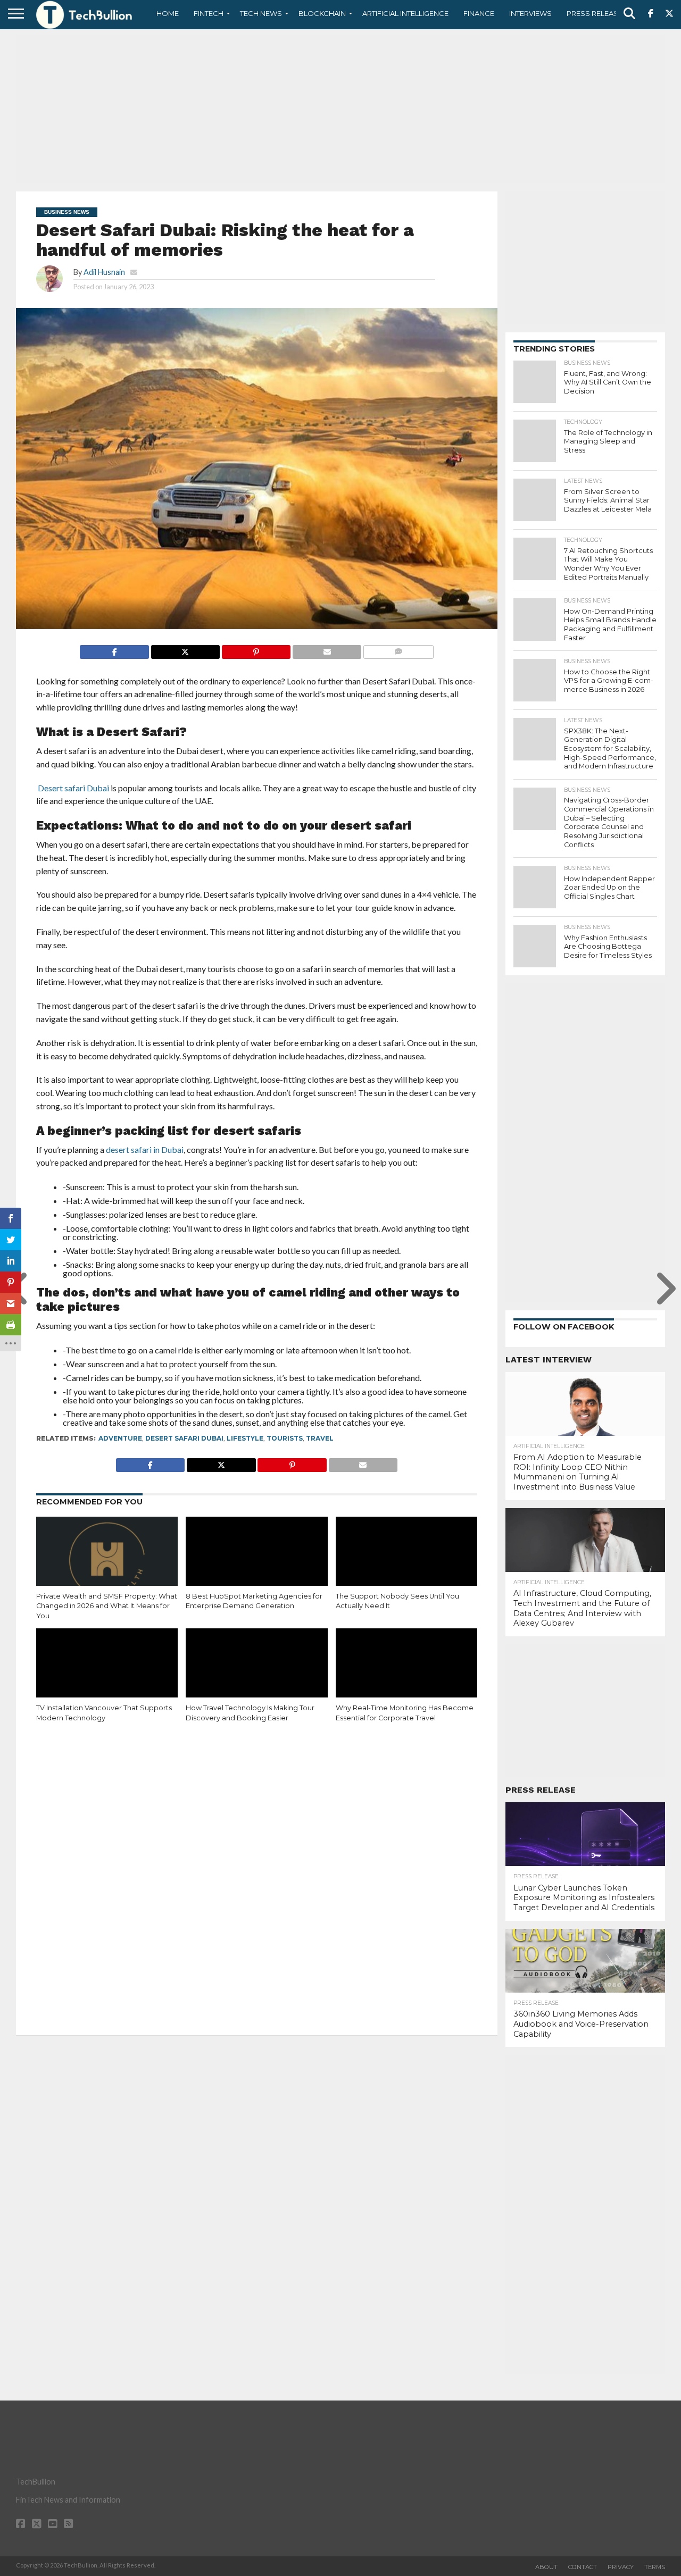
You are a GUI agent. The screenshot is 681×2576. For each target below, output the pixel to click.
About (546, 2567)
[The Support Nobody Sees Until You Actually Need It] (406, 1559)
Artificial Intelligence (405, 13)
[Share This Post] (185, 649)
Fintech (209, 13)
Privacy (621, 2567)
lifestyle (245, 1438)
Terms (655, 2567)
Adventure (120, 1438)
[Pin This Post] (256, 649)
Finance (479, 13)
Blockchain (322, 13)
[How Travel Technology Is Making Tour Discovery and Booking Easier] (256, 1671)
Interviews (530, 13)
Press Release (595, 13)
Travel (320, 1438)
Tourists (285, 1438)
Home (168, 13)
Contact (583, 2567)
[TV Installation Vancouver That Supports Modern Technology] (107, 1671)
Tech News (261, 13)
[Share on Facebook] (114, 649)
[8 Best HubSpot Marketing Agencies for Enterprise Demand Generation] (256, 1559)
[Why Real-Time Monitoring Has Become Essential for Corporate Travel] (406, 1671)
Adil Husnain (104, 272)
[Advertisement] (340, 109)
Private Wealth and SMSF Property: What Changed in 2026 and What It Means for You (107, 1606)
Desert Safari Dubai (184, 1438)
